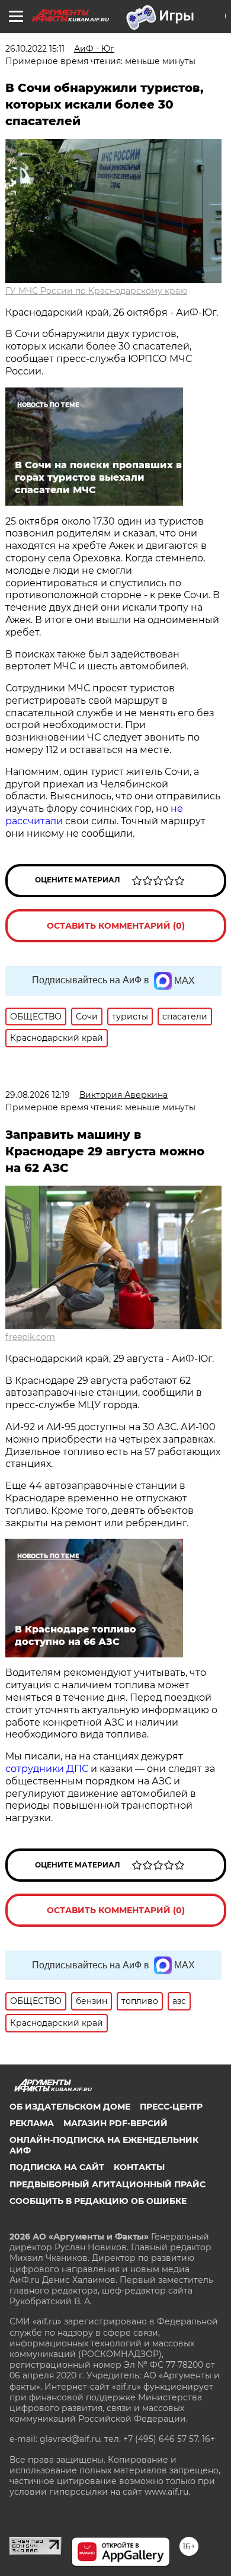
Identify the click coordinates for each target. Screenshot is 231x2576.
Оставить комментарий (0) (116, 926)
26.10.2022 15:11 (35, 49)
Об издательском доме (70, 2107)
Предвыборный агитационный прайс (108, 2184)
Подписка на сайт (57, 2167)
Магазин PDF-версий (115, 2123)
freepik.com (30, 1337)
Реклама (32, 2123)
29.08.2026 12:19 (38, 1095)
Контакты (139, 2167)
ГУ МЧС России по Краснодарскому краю (96, 291)
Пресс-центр (171, 2107)
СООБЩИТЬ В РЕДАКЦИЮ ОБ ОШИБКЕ (98, 2201)
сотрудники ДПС (48, 1769)
